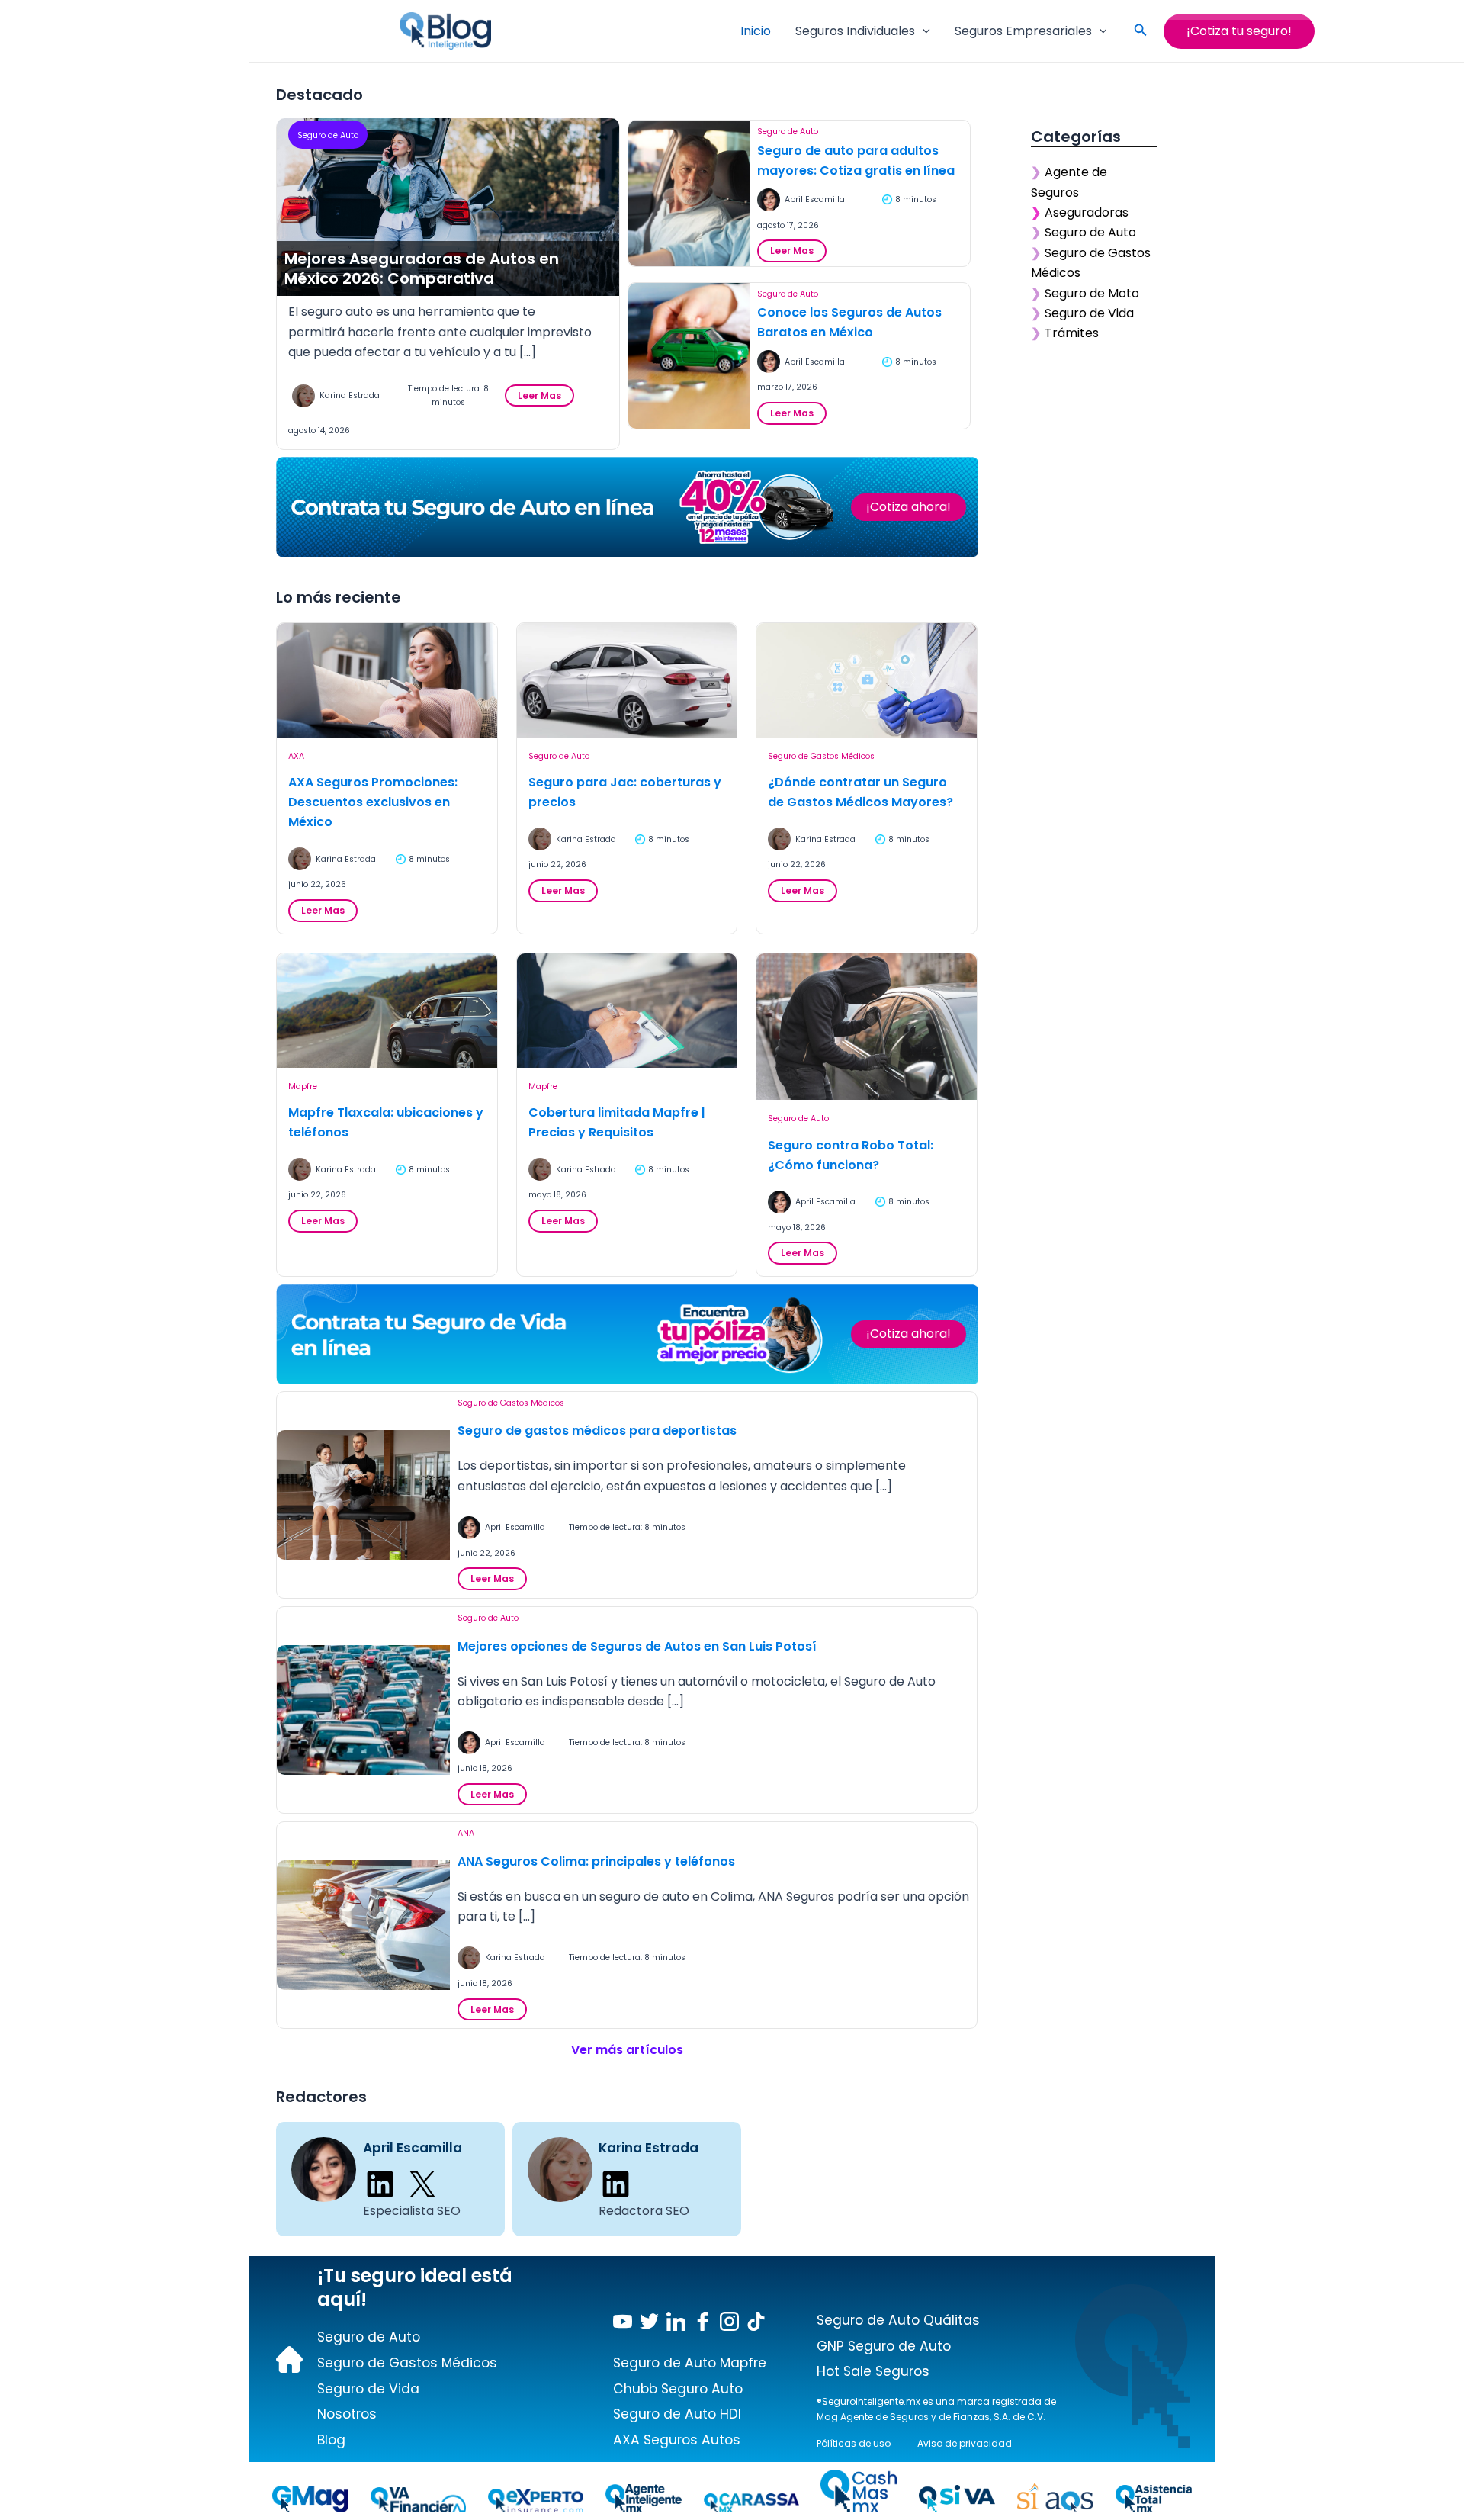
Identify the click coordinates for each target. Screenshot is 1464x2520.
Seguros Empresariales (1023, 31)
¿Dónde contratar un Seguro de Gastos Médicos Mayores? (860, 792)
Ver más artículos (627, 2050)
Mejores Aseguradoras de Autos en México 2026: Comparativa (422, 268)
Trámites (1072, 333)
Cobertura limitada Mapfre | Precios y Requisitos (617, 1122)
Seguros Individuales (855, 31)
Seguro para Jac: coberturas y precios (625, 792)
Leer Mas (544, 398)
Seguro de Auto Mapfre (690, 2363)
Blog (331, 2440)
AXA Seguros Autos (677, 2440)
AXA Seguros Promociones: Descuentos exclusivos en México (373, 802)
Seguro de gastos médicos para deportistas (597, 1430)
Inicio (756, 31)
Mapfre (303, 1086)
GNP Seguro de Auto (884, 2346)
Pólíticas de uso (854, 2443)
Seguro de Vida (1089, 313)
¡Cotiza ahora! (909, 507)
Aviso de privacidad (965, 2443)
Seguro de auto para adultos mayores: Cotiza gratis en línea (856, 161)
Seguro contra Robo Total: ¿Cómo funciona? (851, 1155)
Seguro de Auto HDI (677, 2414)
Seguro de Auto (328, 135)
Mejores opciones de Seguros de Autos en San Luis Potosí (637, 1646)
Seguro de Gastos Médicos (821, 756)
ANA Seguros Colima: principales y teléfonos (596, 1861)
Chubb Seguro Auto (678, 2389)
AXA (296, 756)
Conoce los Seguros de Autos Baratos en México (849, 322)
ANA (466, 1833)
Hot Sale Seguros (873, 2371)
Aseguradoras (1087, 212)
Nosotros (347, 2414)
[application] (923, 31)
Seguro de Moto (1092, 293)
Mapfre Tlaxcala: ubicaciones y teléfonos (386, 1122)
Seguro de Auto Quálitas (898, 2320)
